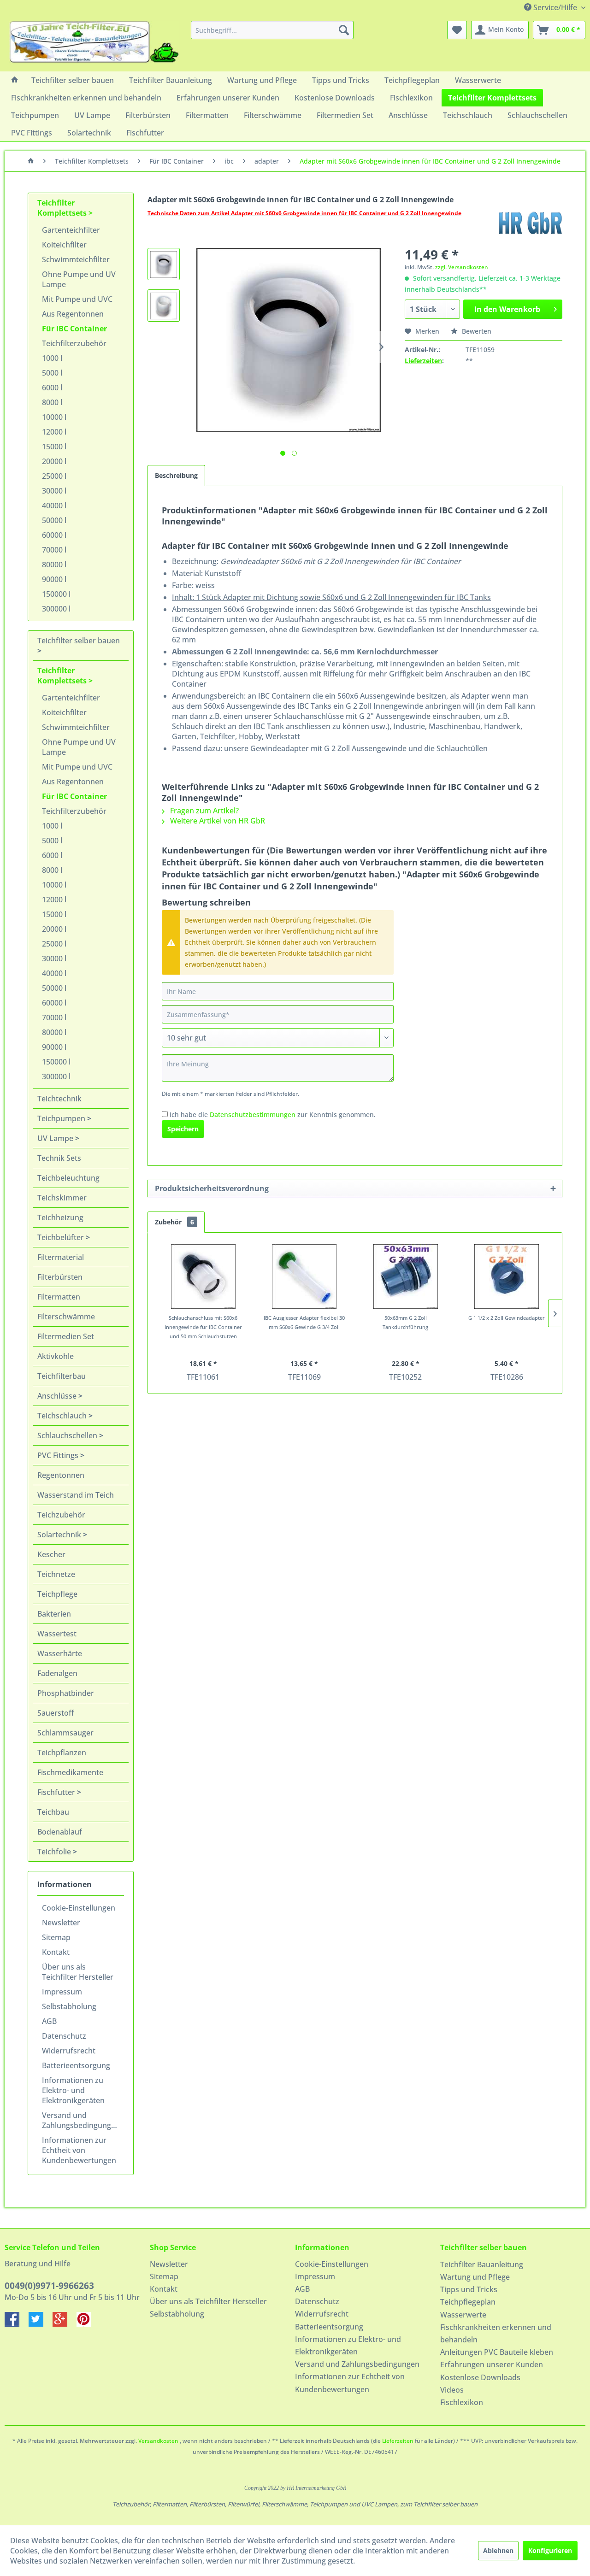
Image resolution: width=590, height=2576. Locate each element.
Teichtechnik (59, 1099)
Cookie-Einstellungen (79, 1908)
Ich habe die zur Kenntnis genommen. (273, 1115)
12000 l (54, 432)
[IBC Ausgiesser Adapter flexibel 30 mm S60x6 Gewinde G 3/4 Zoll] (305, 1276)
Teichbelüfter (62, 1237)
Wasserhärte (60, 1653)
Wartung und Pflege (475, 2277)
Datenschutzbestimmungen (253, 1115)
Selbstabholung (69, 2006)
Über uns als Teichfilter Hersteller (78, 1972)
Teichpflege (57, 1594)
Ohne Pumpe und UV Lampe (79, 279)
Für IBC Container (74, 329)
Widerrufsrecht (69, 2051)
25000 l (54, 476)
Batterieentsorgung (76, 2065)
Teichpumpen (62, 1118)
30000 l (54, 491)
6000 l (52, 388)
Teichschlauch (63, 1416)
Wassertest (57, 1634)
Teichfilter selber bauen (79, 641)
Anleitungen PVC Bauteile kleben (497, 2352)
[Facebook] (17, 2324)
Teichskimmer (62, 1198)
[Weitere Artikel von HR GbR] (530, 223)
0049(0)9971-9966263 (49, 2286)
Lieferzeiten (423, 361)
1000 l (52, 358)
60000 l (54, 535)
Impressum (62, 1992)
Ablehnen (498, 2550)
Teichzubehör (61, 1515)
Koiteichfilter (64, 245)
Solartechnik (60, 1535)
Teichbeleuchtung (68, 1178)
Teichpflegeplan (468, 2302)
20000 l (54, 461)
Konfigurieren (550, 2550)
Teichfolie (55, 1852)
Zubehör (174, 1222)
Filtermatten (59, 1297)
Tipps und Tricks (469, 2289)
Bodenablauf (60, 1832)
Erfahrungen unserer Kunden (492, 2364)
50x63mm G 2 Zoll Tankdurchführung (405, 1322)
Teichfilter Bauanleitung (482, 2264)
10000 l (54, 417)
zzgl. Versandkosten (462, 267)
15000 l (54, 447)
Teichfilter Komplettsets (63, 208)
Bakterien (54, 1614)
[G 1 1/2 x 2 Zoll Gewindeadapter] (507, 1276)
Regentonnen (61, 1475)
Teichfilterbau (62, 1376)
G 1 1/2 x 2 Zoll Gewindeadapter (507, 1318)
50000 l (54, 520)
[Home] (15, 80)
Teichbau (53, 1812)
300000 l (56, 609)
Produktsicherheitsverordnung (212, 1188)
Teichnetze (56, 1574)
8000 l (52, 402)
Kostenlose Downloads (480, 2377)
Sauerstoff (56, 1713)
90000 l (54, 579)
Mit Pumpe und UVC (77, 299)
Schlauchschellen (68, 1435)
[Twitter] (41, 2324)
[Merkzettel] (457, 30)
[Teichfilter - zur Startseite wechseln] (94, 44)
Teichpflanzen (62, 1753)
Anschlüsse (58, 1396)
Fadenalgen (57, 1673)
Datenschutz (64, 2036)
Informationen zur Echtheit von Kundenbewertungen (79, 2150)
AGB (49, 2021)
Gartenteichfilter (71, 230)
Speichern (183, 1129)
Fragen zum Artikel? (204, 811)
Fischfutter (57, 1792)
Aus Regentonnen (73, 314)
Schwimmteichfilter (76, 259)
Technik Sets (59, 1158)
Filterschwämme (66, 1317)
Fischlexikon (462, 2402)
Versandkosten (158, 2441)
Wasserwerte (463, 2315)
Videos (452, 2390)
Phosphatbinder (66, 1693)
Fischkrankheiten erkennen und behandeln (496, 2333)
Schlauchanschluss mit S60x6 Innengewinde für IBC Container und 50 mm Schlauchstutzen (203, 1327)
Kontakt (56, 1952)
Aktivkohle (56, 1356)
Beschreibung (176, 475)
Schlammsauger (65, 1733)
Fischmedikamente (70, 1772)
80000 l (54, 565)
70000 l (54, 550)
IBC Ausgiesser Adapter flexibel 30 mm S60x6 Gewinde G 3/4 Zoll (304, 1322)
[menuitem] (272, 30)
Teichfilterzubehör (74, 343)
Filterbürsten (60, 1277)
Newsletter (61, 1923)
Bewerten (476, 331)
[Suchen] (344, 30)
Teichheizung (60, 1217)
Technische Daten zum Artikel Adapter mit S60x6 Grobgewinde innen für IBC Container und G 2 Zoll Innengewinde (304, 213)
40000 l (54, 506)
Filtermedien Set (66, 1336)
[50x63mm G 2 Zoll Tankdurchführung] (406, 1276)
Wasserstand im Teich (76, 1495)
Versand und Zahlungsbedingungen (81, 2120)
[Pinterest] (88, 2324)
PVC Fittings (59, 1455)
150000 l (56, 594)
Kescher (51, 1554)
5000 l (52, 373)
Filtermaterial (61, 1257)
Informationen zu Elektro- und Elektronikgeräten (73, 2090)
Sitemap (56, 1937)
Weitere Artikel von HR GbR (217, 821)
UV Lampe (56, 1138)
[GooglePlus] (65, 2324)
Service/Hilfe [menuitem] (555, 7)
